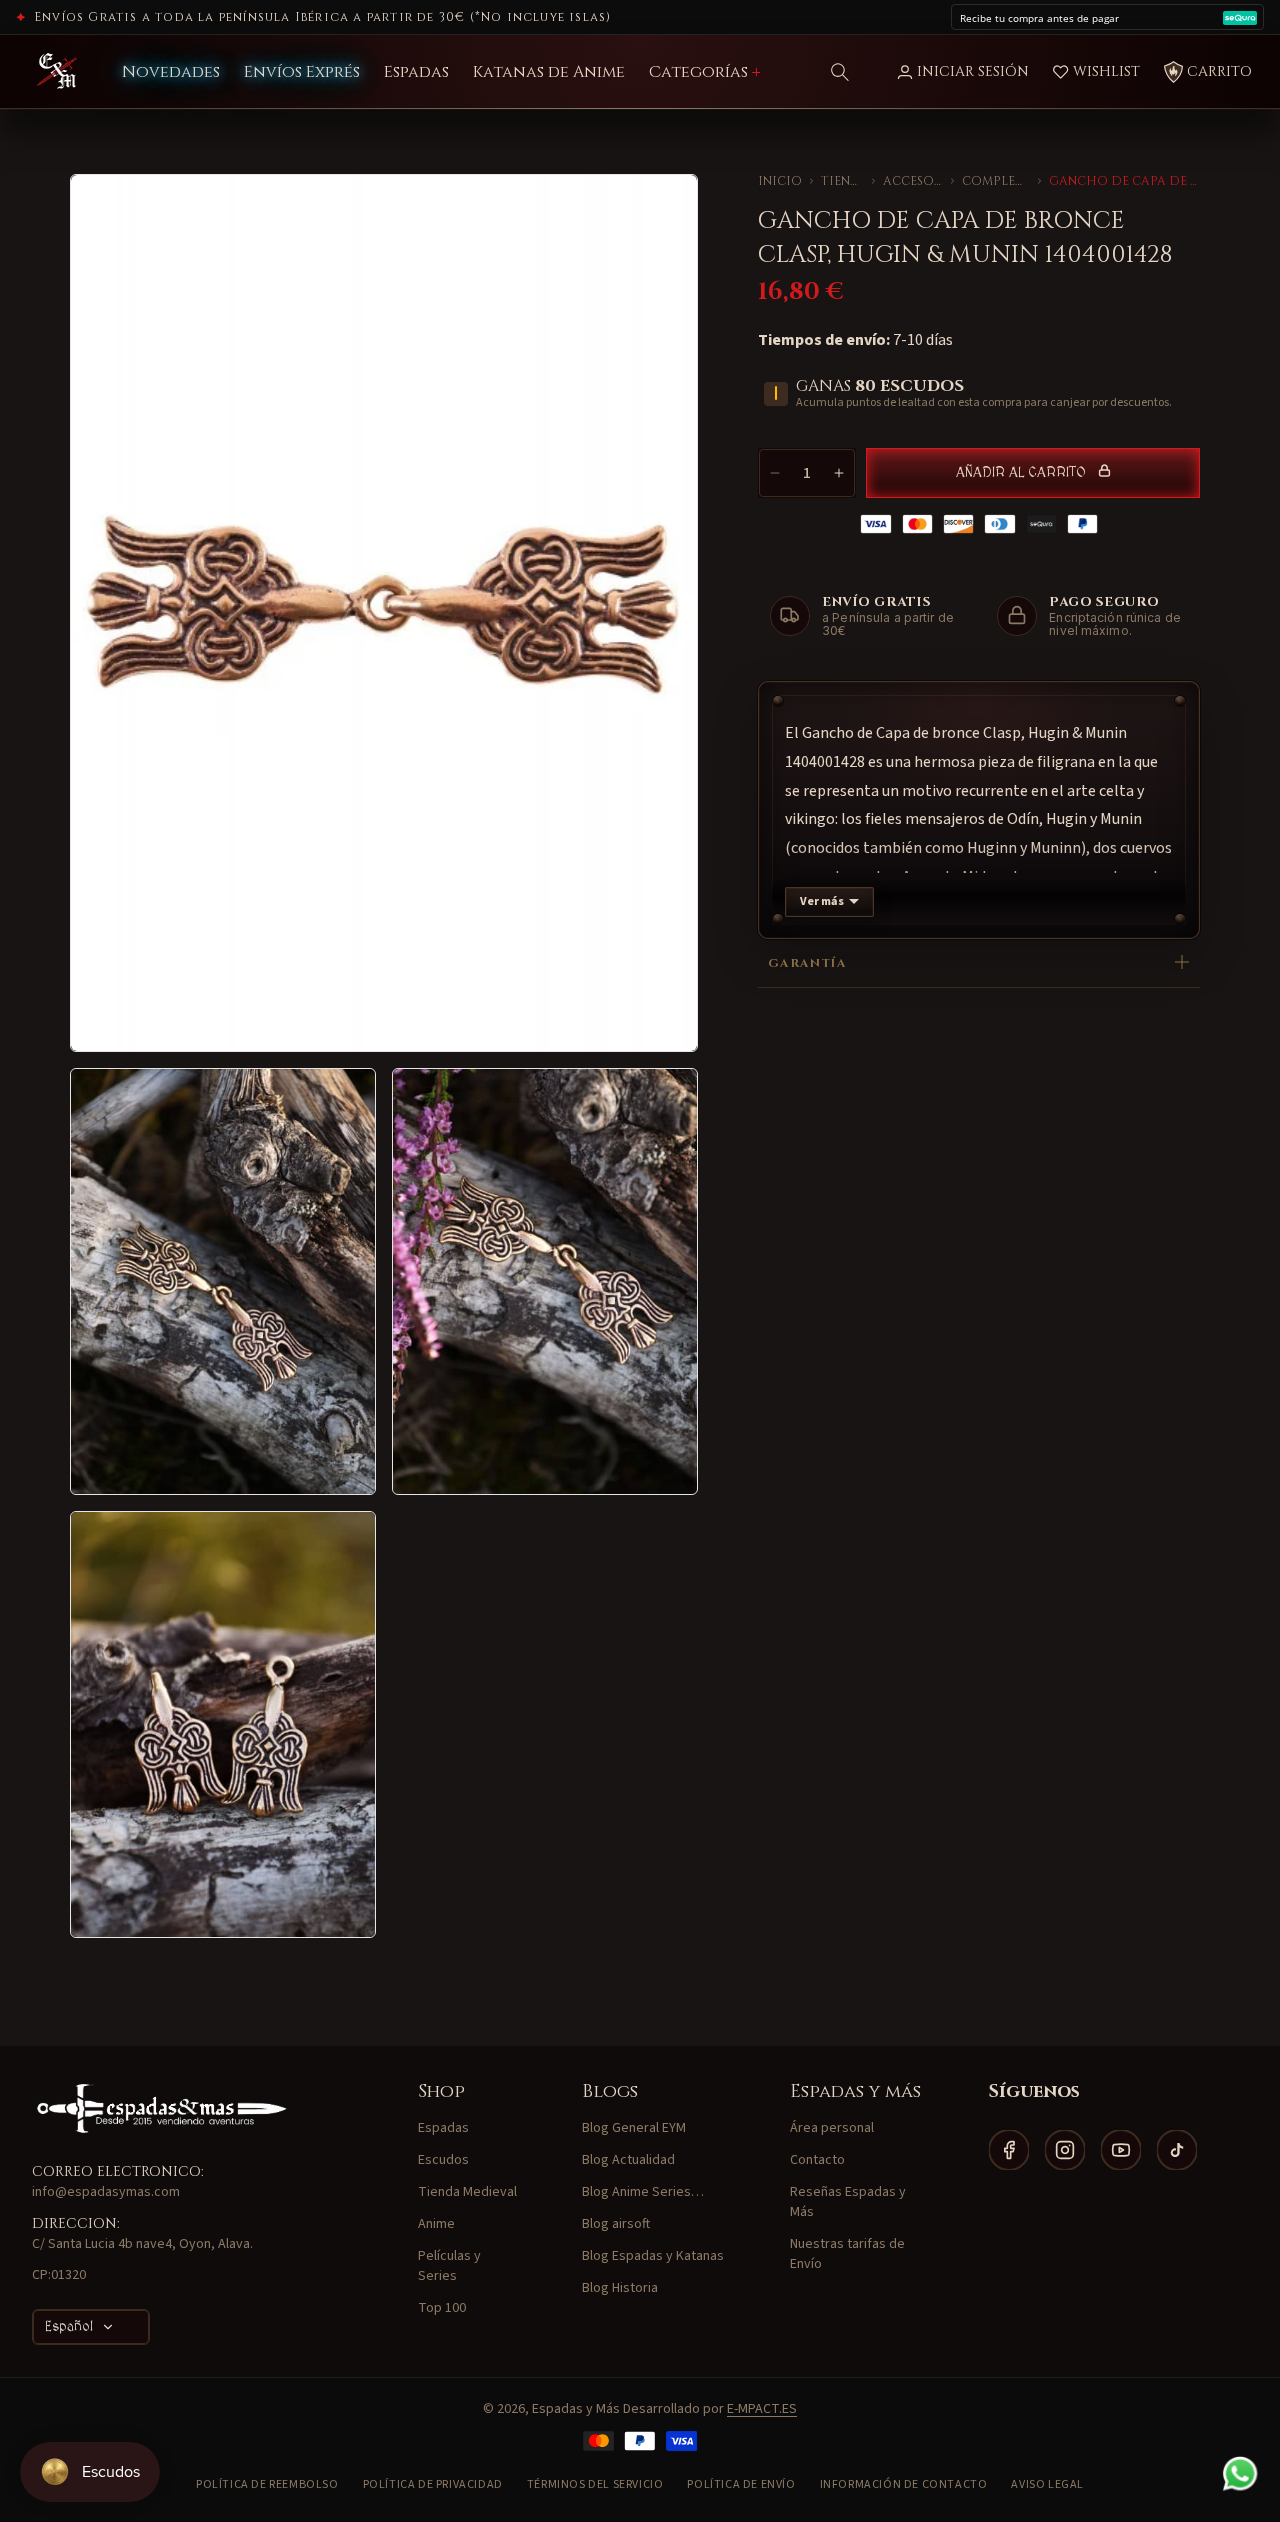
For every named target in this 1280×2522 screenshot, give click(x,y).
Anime (436, 2224)
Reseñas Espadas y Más (848, 2202)
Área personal (832, 2128)
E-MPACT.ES (762, 2409)
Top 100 (442, 2308)
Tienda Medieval (842, 181)
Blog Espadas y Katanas (653, 2256)
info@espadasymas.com (106, 2192)
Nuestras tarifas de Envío (847, 2254)
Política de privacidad (433, 2484)
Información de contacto (904, 2484)
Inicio (780, 181)
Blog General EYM (634, 2128)
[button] (840, 72)
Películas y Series (449, 2266)
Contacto (817, 2160)
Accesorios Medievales (913, 181)
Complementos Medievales (996, 181)
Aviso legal (1047, 2484)
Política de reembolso (267, 2484)
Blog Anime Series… (643, 2192)
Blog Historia (620, 2288)
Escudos (443, 2160)
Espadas (443, 2128)
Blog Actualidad (628, 2160)
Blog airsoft (616, 2224)
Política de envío (741, 2484)
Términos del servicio (595, 2484)
